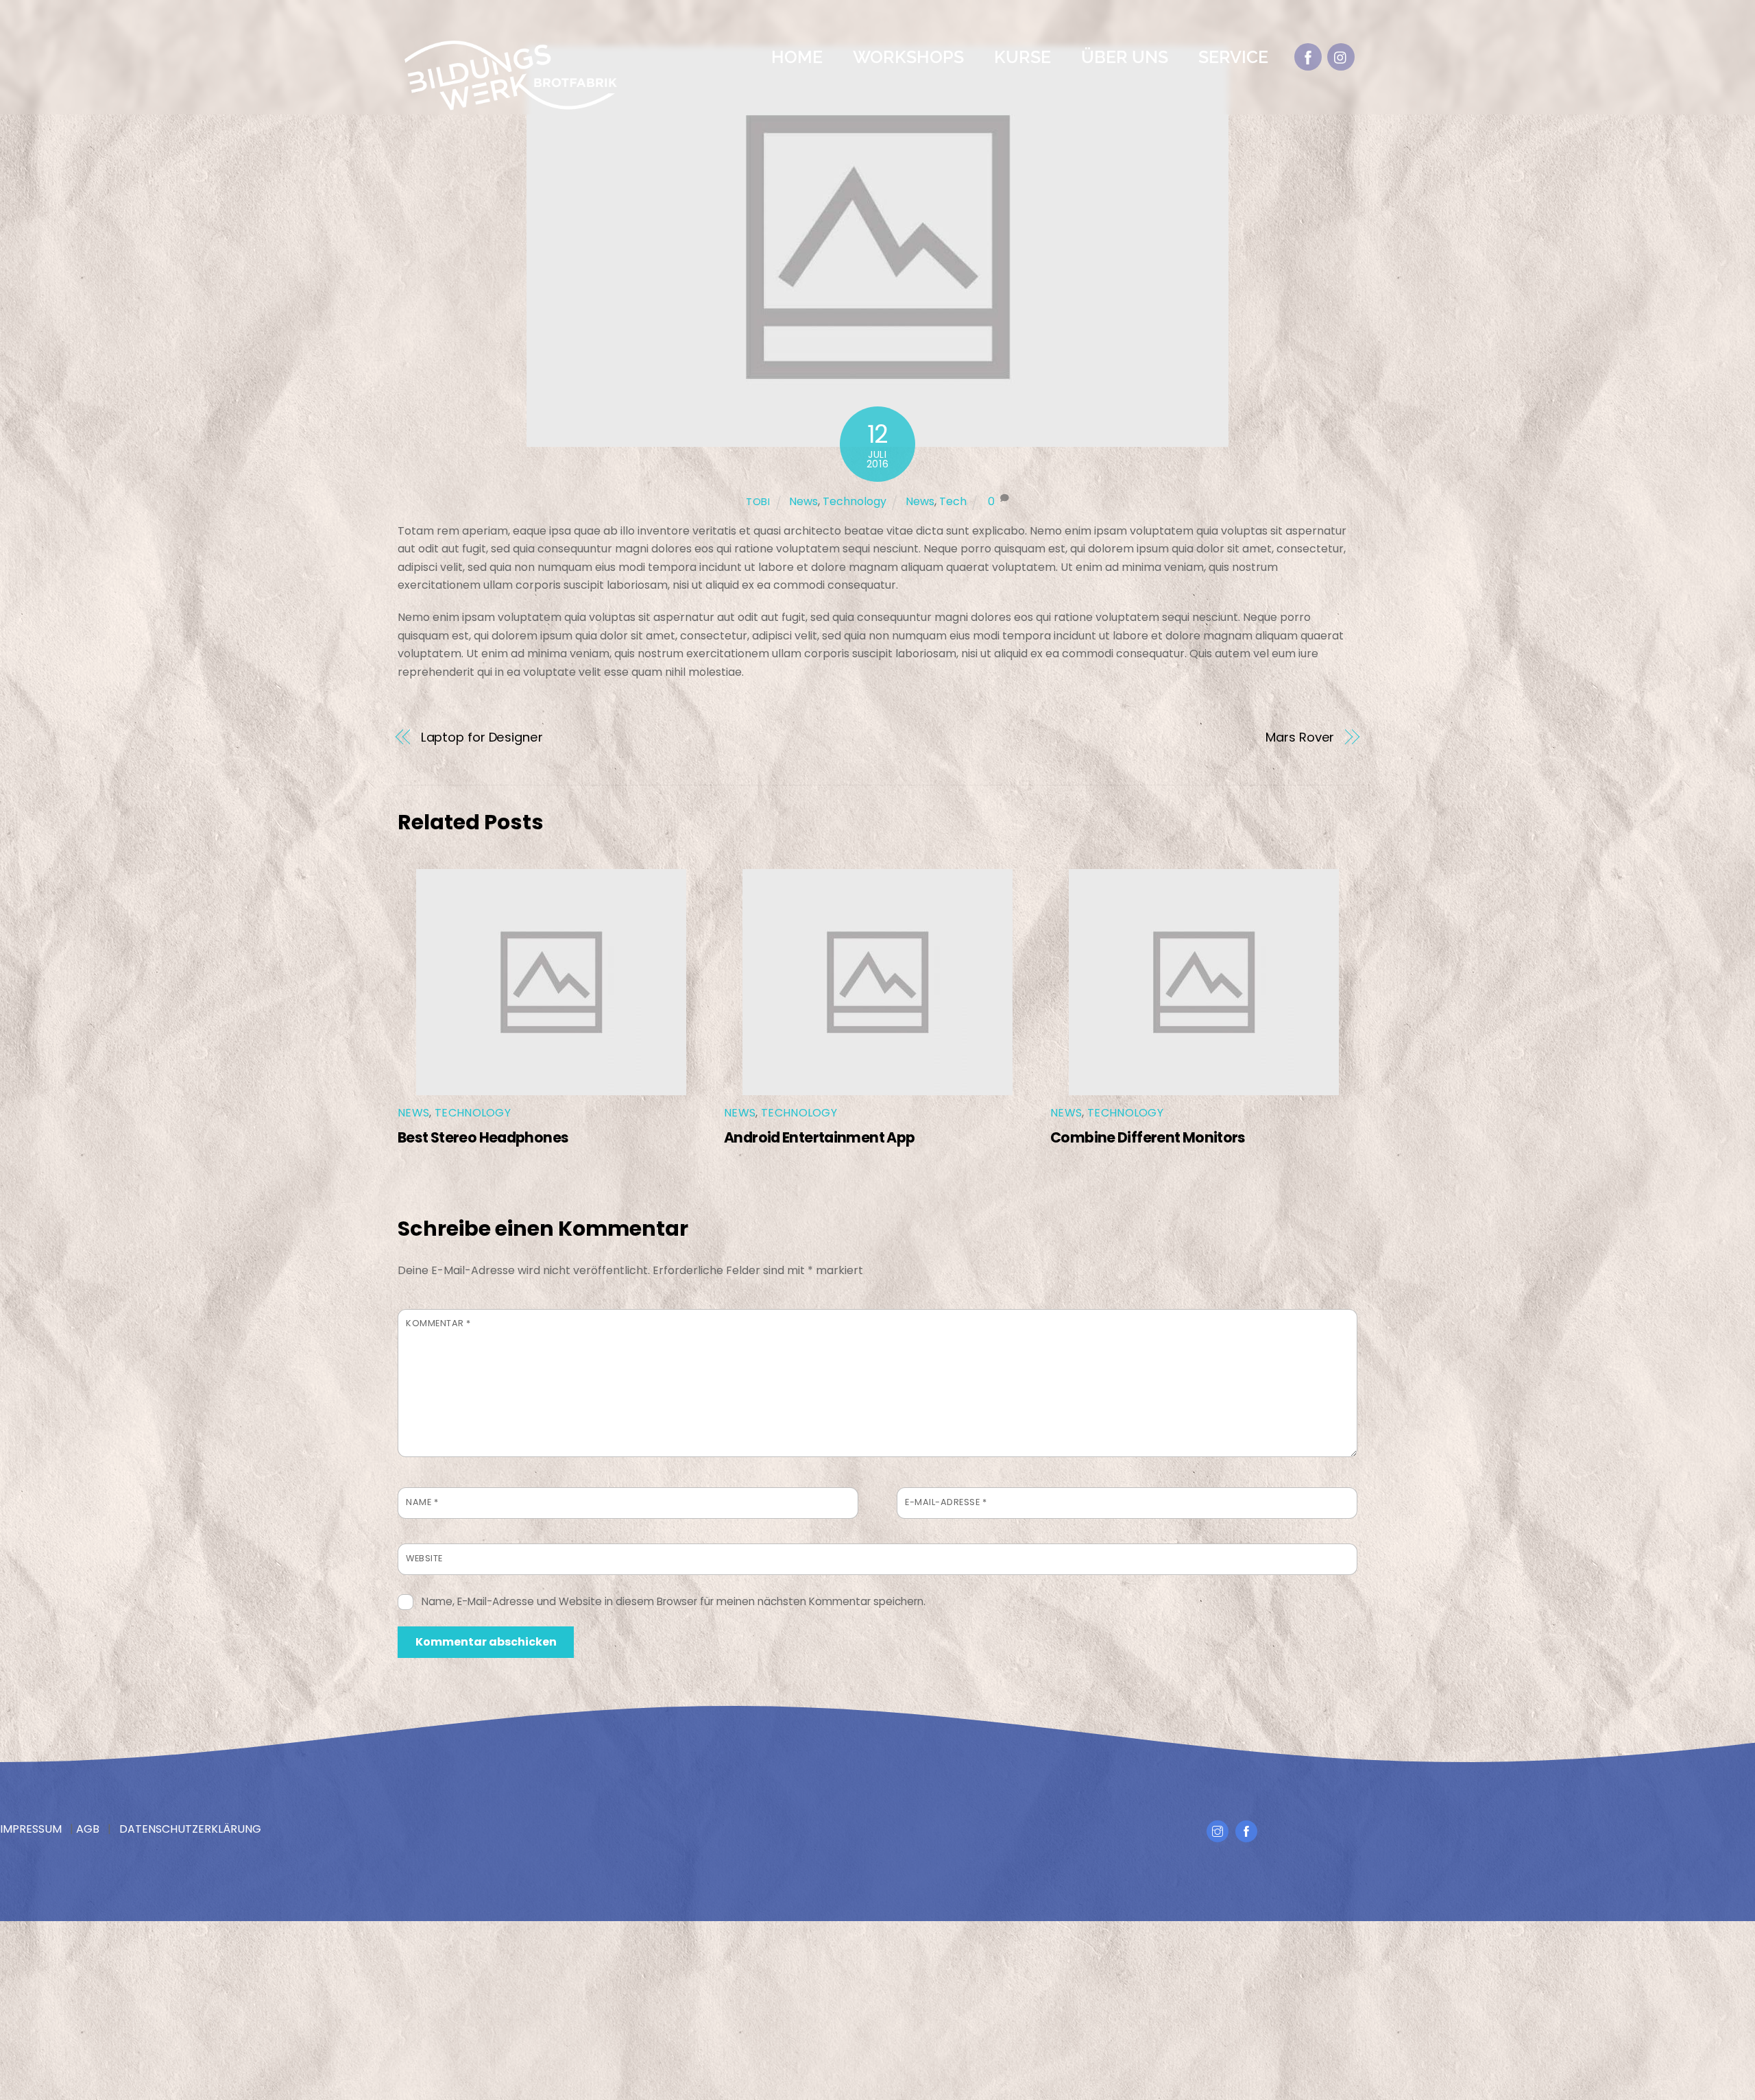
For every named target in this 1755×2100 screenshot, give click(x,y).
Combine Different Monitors (1148, 1137)
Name (422, 1502)
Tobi (758, 502)
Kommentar (438, 1323)
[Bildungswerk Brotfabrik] (511, 106)
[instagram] (1341, 57)
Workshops (908, 57)
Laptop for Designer (482, 737)
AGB (88, 1829)
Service (1233, 57)
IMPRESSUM (31, 1829)
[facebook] (1308, 57)
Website (424, 1558)
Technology (855, 501)
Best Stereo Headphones (483, 1137)
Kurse (1022, 57)
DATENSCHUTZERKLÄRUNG (190, 1829)
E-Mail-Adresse (946, 1502)
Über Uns (1125, 57)
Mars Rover (1300, 737)
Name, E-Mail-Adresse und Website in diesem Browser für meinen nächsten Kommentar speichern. (674, 1601)
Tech (953, 501)
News (803, 501)
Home (797, 57)
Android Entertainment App (819, 1137)
